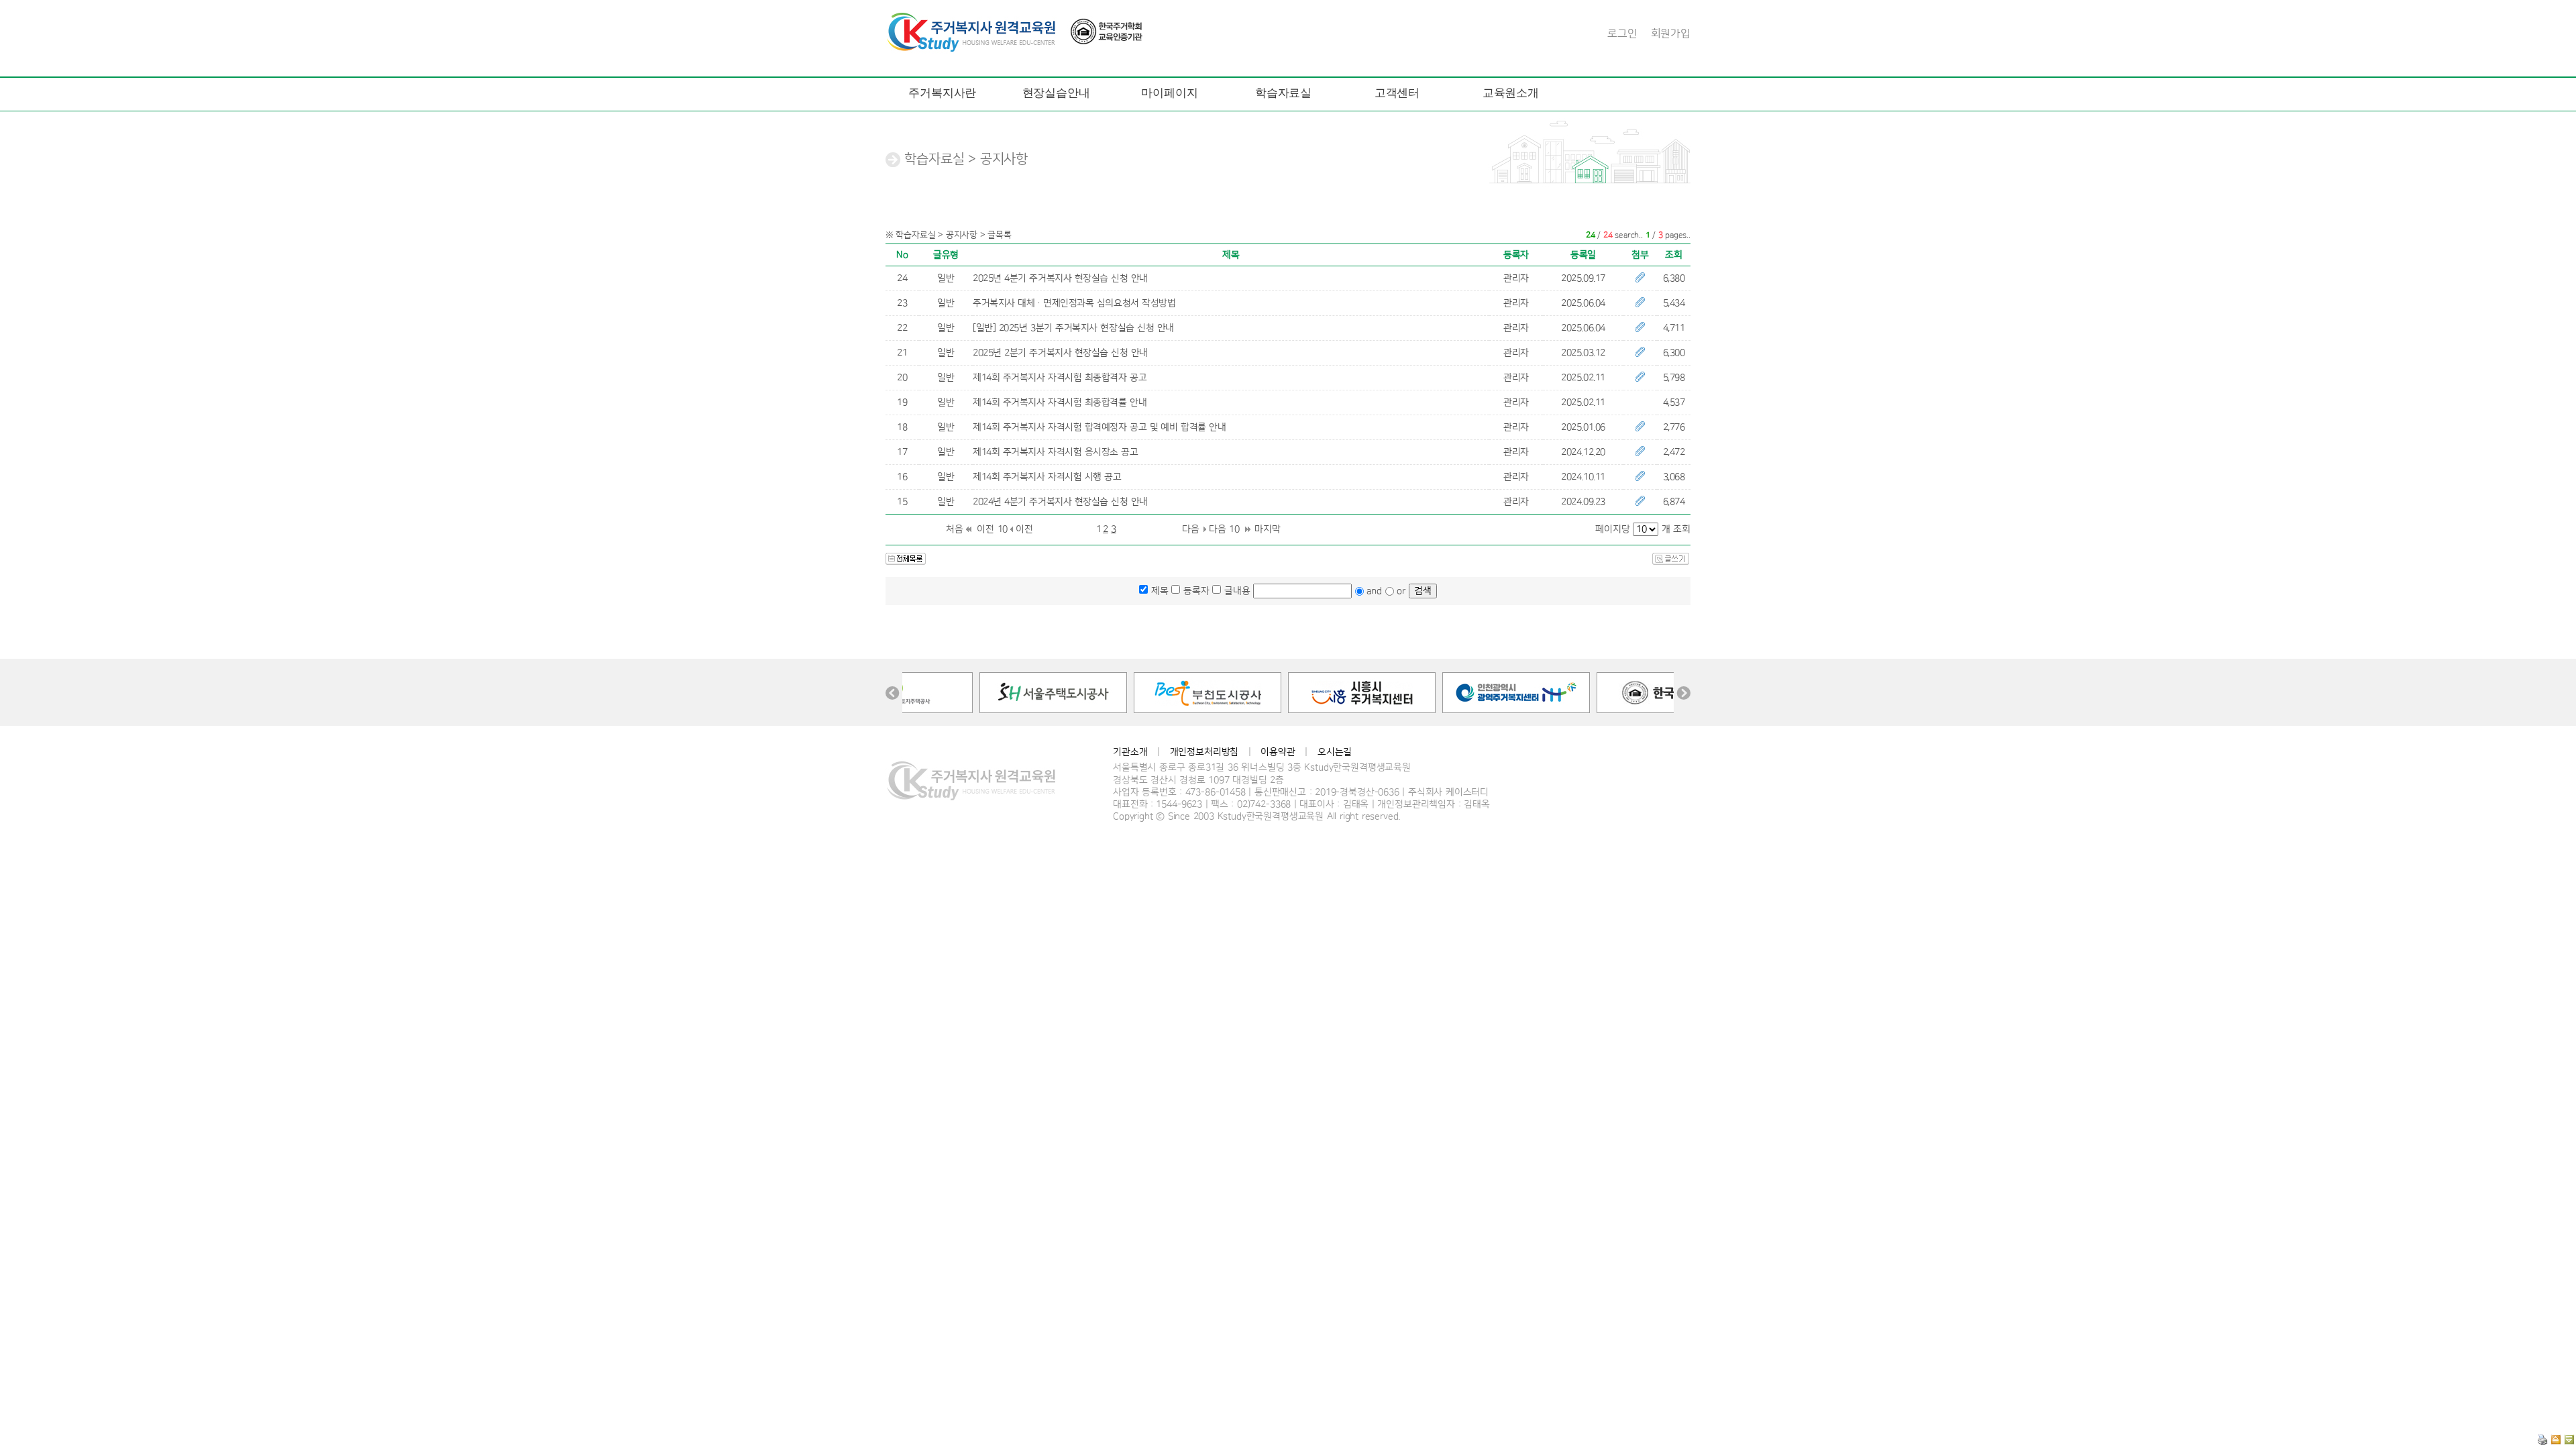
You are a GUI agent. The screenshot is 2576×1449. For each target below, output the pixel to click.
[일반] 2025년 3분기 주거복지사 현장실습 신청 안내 (1073, 328)
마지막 (1268, 529)
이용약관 (1278, 752)
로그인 (1622, 34)
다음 (1191, 529)
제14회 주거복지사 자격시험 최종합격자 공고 (1060, 378)
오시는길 (1335, 752)
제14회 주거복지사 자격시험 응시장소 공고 (1056, 452)
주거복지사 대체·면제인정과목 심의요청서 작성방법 (1074, 303)
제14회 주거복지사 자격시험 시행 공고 (1047, 477)
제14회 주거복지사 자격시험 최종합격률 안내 (1060, 402)
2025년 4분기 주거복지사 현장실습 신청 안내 (1060, 278)
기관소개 (1130, 752)
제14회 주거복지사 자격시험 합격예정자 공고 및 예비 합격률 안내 (1099, 427)
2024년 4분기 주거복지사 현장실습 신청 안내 (1060, 502)
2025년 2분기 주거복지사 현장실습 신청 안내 (1060, 353)
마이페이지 (1169, 93)
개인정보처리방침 (1204, 752)
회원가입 (1671, 34)
